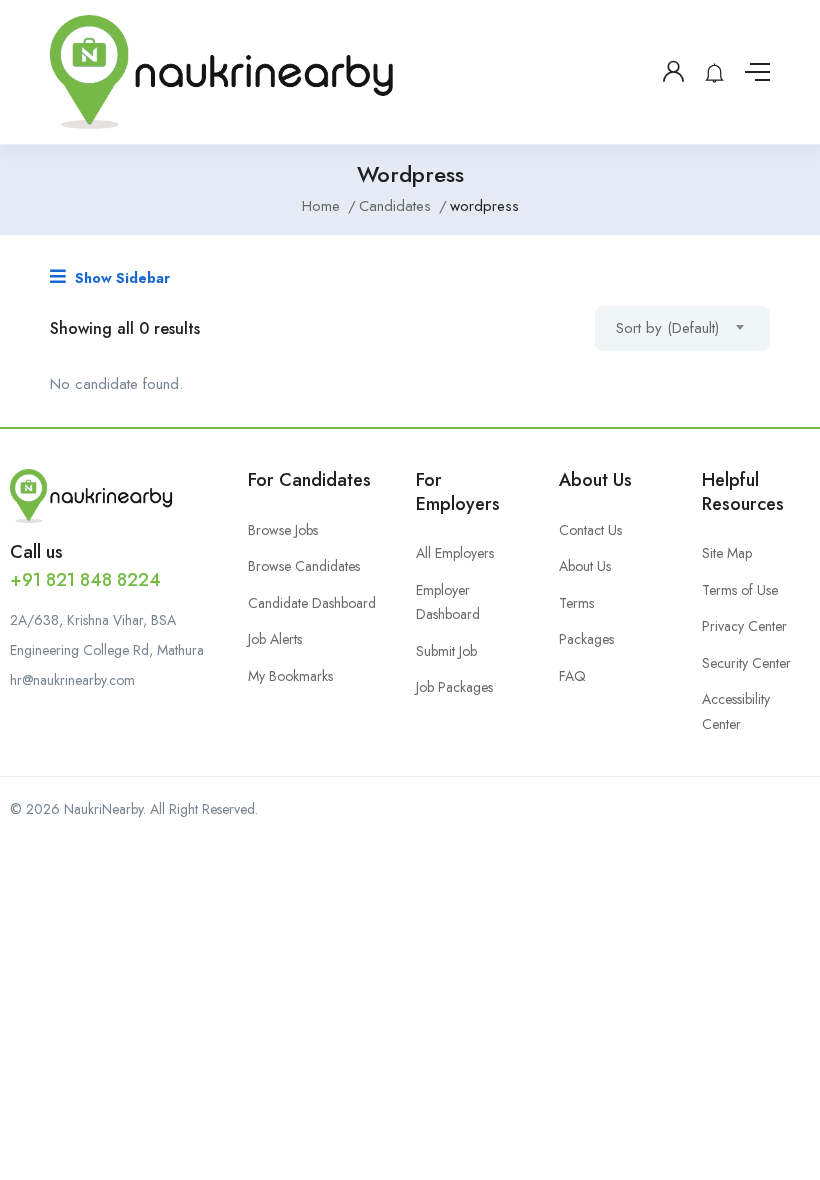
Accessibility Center (736, 711)
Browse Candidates (304, 566)
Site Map (727, 553)
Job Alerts (275, 639)
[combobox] (682, 328)
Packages (586, 639)
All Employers (455, 553)
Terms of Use (740, 590)
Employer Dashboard (448, 602)
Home (321, 206)
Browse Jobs (283, 530)
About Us (585, 566)
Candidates (395, 206)
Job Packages (454, 687)
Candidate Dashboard (312, 603)
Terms (576, 603)
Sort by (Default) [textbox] (667, 328)
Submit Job (446, 651)
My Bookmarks (290, 676)
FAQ (572, 676)
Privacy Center (744, 626)
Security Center (746, 663)
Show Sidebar (120, 278)
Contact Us (590, 530)
